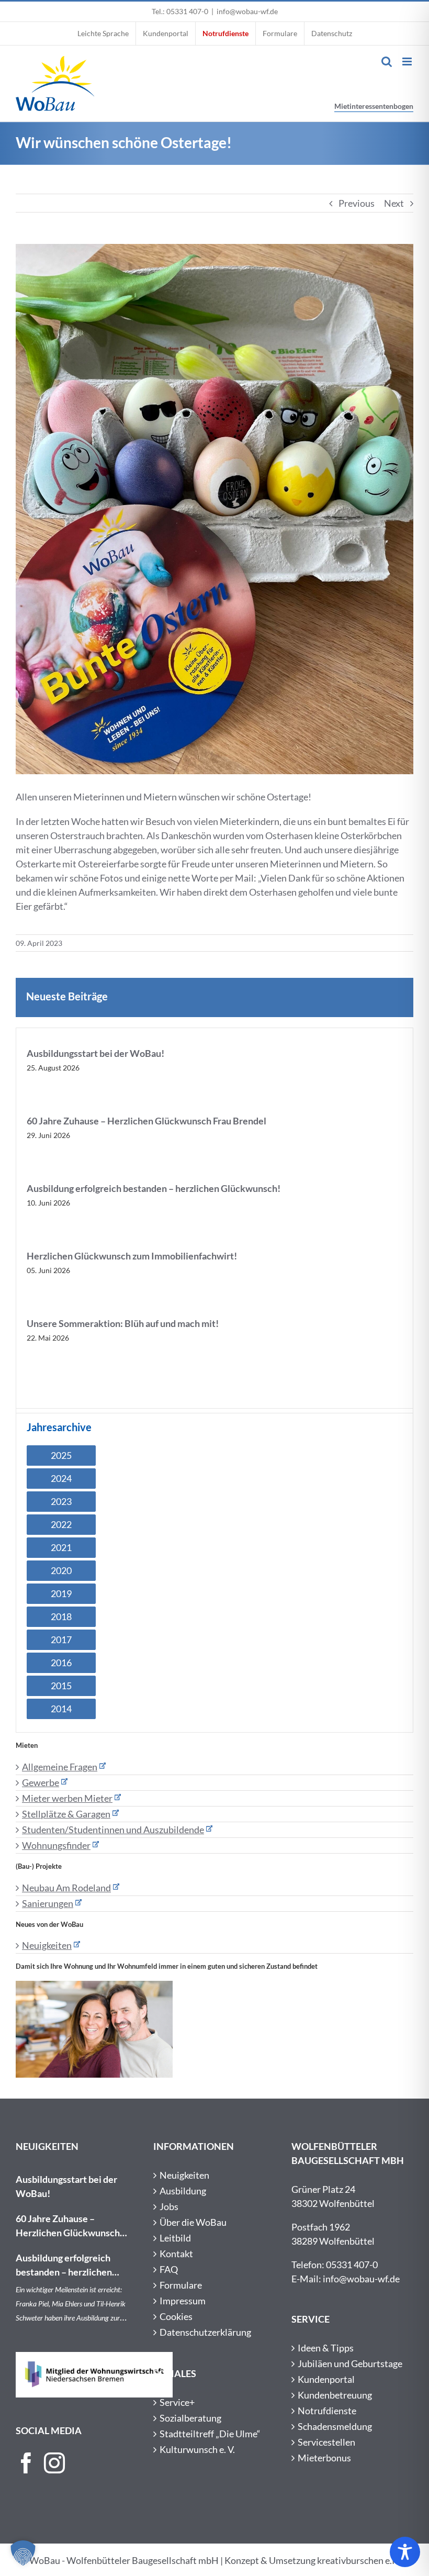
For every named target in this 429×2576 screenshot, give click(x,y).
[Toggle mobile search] (387, 62)
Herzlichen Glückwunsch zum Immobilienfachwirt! (132, 1256)
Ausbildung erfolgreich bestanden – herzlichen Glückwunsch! (154, 1188)
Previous (357, 203)
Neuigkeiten (47, 1945)
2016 (61, 1663)
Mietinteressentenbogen (374, 106)
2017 (61, 1640)
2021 (61, 1547)
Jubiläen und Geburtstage (350, 2363)
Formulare (181, 2285)
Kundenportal (326, 2379)
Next (394, 203)
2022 (61, 1524)
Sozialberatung (190, 2418)
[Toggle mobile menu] (408, 62)
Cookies (176, 2316)
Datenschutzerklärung (205, 2332)
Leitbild (175, 2238)
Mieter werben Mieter (67, 1798)
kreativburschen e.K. (359, 2560)
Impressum (183, 2301)
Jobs (169, 2206)
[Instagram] (54, 2463)
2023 (61, 1501)
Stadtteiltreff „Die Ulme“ (210, 2434)
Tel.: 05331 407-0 (180, 11)
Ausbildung (183, 2191)
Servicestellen (326, 2442)
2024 (61, 1478)
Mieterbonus (324, 2458)
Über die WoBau (193, 2222)
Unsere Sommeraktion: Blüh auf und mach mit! (123, 1323)
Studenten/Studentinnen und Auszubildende (113, 1830)
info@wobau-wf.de (247, 11)
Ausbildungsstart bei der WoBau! (95, 1053)
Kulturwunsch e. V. (197, 2449)
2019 (61, 1593)
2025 (61, 1455)
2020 (61, 1570)
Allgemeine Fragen (60, 1767)
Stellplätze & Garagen (66, 1814)
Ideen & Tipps (326, 2348)
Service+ (177, 2402)
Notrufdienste (327, 2411)
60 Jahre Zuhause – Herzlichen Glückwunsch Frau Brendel (146, 1121)
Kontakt (176, 2254)
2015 (61, 1686)
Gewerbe (41, 1782)
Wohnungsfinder (56, 1845)
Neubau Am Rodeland (66, 1888)
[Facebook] (26, 2463)
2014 (61, 1709)
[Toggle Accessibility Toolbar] (405, 2552)
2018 (61, 1616)
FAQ (169, 2269)
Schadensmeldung (335, 2426)
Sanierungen (48, 1903)
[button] (23, 2553)
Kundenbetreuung (335, 2395)
